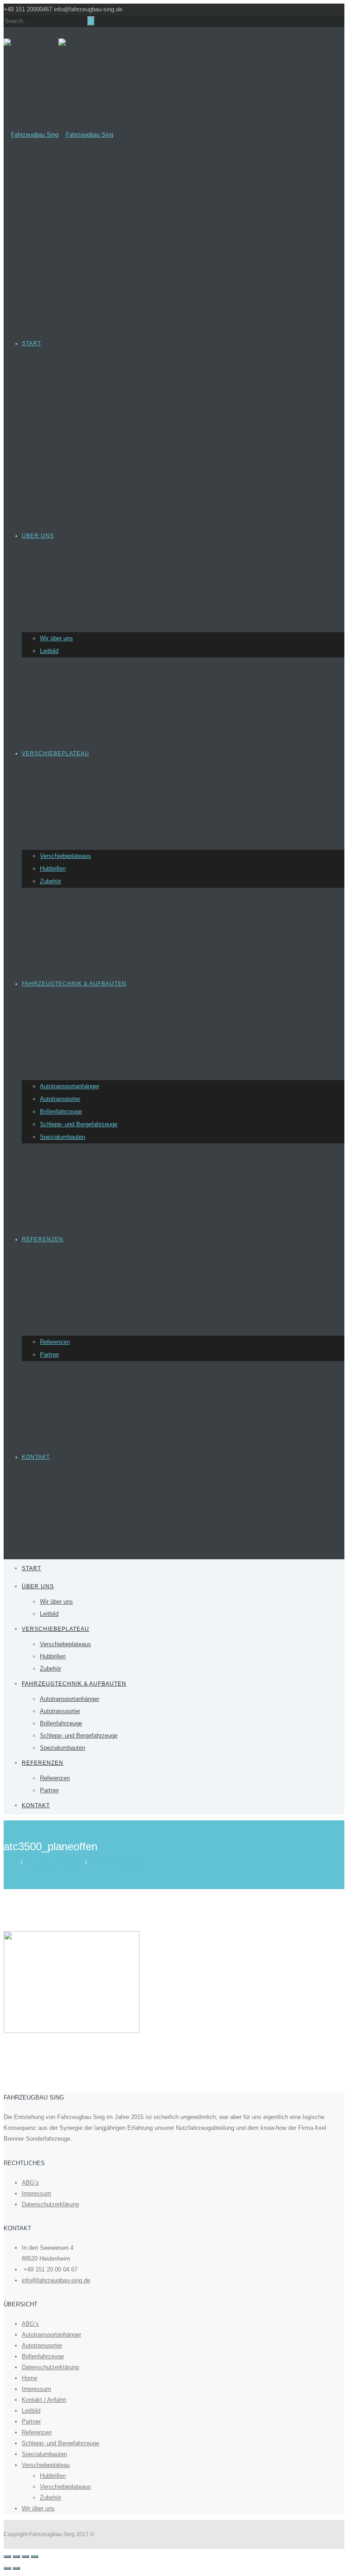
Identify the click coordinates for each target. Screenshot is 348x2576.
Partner (49, 1355)
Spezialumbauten (63, 1137)
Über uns (38, 536)
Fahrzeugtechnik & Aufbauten (74, 984)
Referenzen (43, 1239)
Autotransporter (60, 1099)
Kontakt (36, 1457)
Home (11, 1863)
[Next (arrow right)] (16, 2568)
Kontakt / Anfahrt (44, 2400)
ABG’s (30, 2183)
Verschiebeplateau (56, 753)
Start (31, 343)
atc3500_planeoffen (114, 1863)
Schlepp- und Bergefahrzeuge (79, 1124)
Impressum (36, 2193)
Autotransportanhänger (70, 1086)
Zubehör (51, 881)
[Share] (16, 2557)
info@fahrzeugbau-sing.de (56, 2280)
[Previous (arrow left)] (7, 2568)
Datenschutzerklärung (50, 2204)
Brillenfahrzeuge (61, 1112)
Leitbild (49, 651)
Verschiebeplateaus (65, 856)
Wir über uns (56, 638)
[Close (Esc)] (7, 2557)
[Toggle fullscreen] (25, 2557)
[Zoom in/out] (34, 2557)
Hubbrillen (53, 869)
